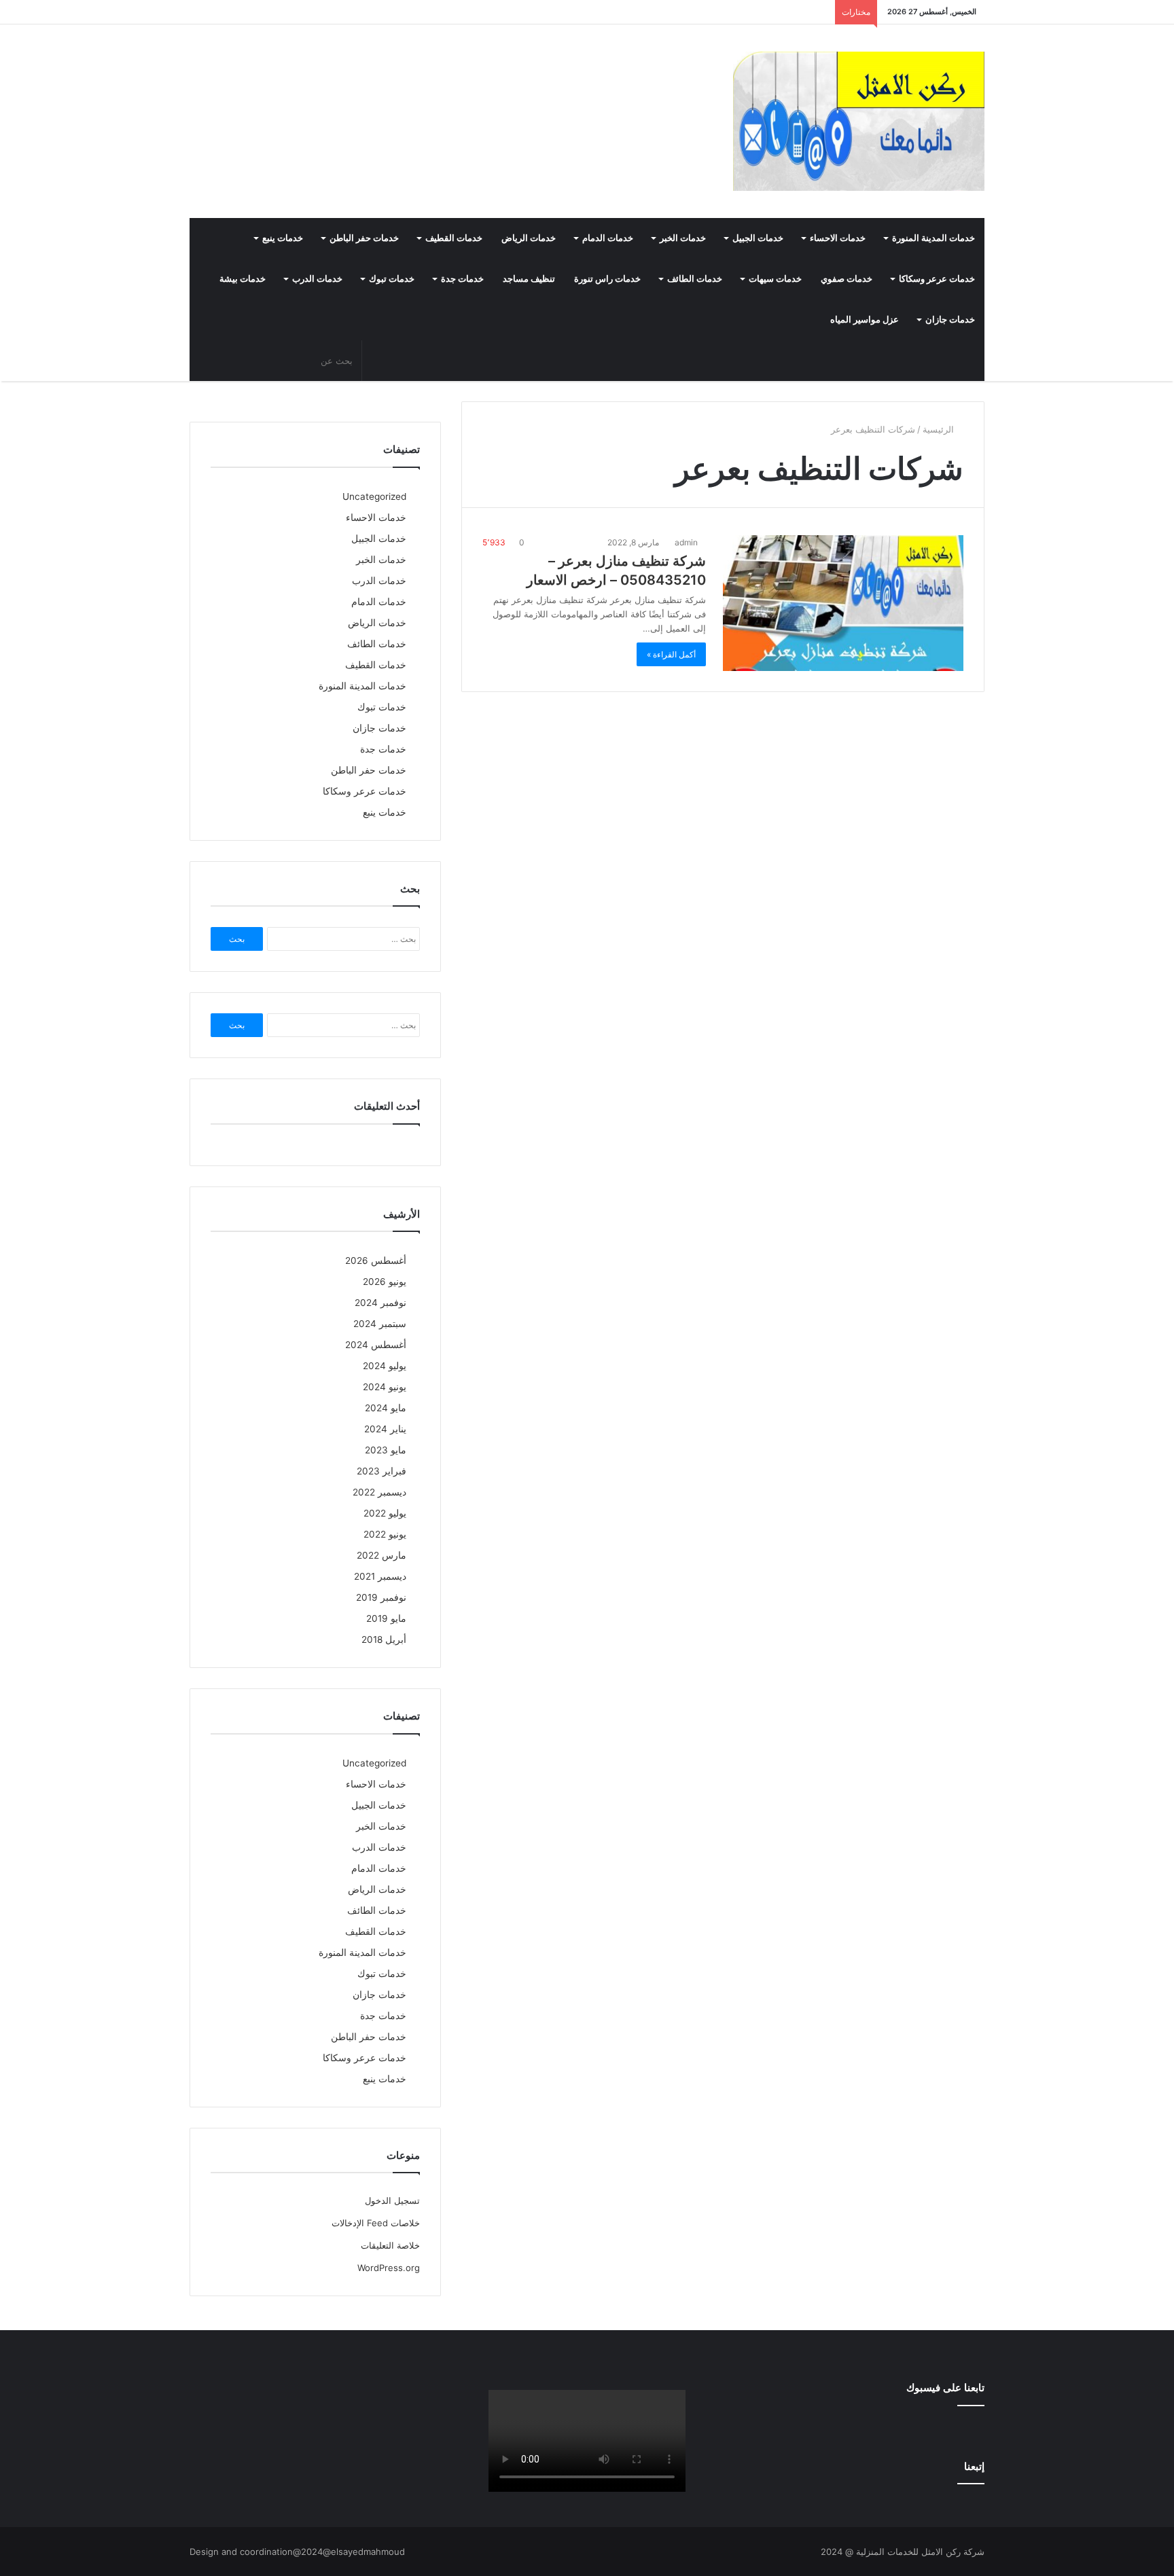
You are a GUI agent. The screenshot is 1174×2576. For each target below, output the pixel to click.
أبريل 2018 (384, 1639)
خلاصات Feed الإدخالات (376, 2223)
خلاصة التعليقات (390, 2245)
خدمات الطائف (695, 279)
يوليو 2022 (385, 1513)
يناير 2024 (385, 1429)
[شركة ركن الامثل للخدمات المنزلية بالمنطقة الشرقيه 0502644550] (859, 121)
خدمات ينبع (283, 238)
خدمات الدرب (317, 279)
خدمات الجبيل (758, 238)
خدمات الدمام (608, 238)
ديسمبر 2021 (380, 1576)
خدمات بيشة (243, 279)
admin (687, 542)
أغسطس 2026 (376, 1260)
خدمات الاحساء (838, 238)
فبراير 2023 (381, 1471)
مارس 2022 (381, 1555)
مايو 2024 (386, 1408)
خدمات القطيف (454, 238)
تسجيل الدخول (392, 2200)
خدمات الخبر (683, 238)
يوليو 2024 (385, 1366)
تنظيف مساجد (529, 279)
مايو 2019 (386, 1618)
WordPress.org (389, 2268)
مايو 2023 (386, 1450)
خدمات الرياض (529, 238)
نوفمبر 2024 (380, 1303)
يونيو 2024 (385, 1387)
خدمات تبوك (392, 279)
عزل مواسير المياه (865, 320)
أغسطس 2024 (376, 1345)
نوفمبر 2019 (381, 1597)
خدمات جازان (950, 320)
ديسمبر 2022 (379, 1492)
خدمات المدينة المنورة (933, 238)
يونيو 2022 (385, 1534)
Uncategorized (374, 496)
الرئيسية (940, 429)
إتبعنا (974, 2466)
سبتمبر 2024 (380, 1324)
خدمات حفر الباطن (364, 238)
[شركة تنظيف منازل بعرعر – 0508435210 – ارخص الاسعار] (843, 603)
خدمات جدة (462, 279)
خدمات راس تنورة (607, 279)
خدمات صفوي (847, 279)
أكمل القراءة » (671, 654)
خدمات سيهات (775, 279)
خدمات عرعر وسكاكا (937, 279)
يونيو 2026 (385, 1282)
